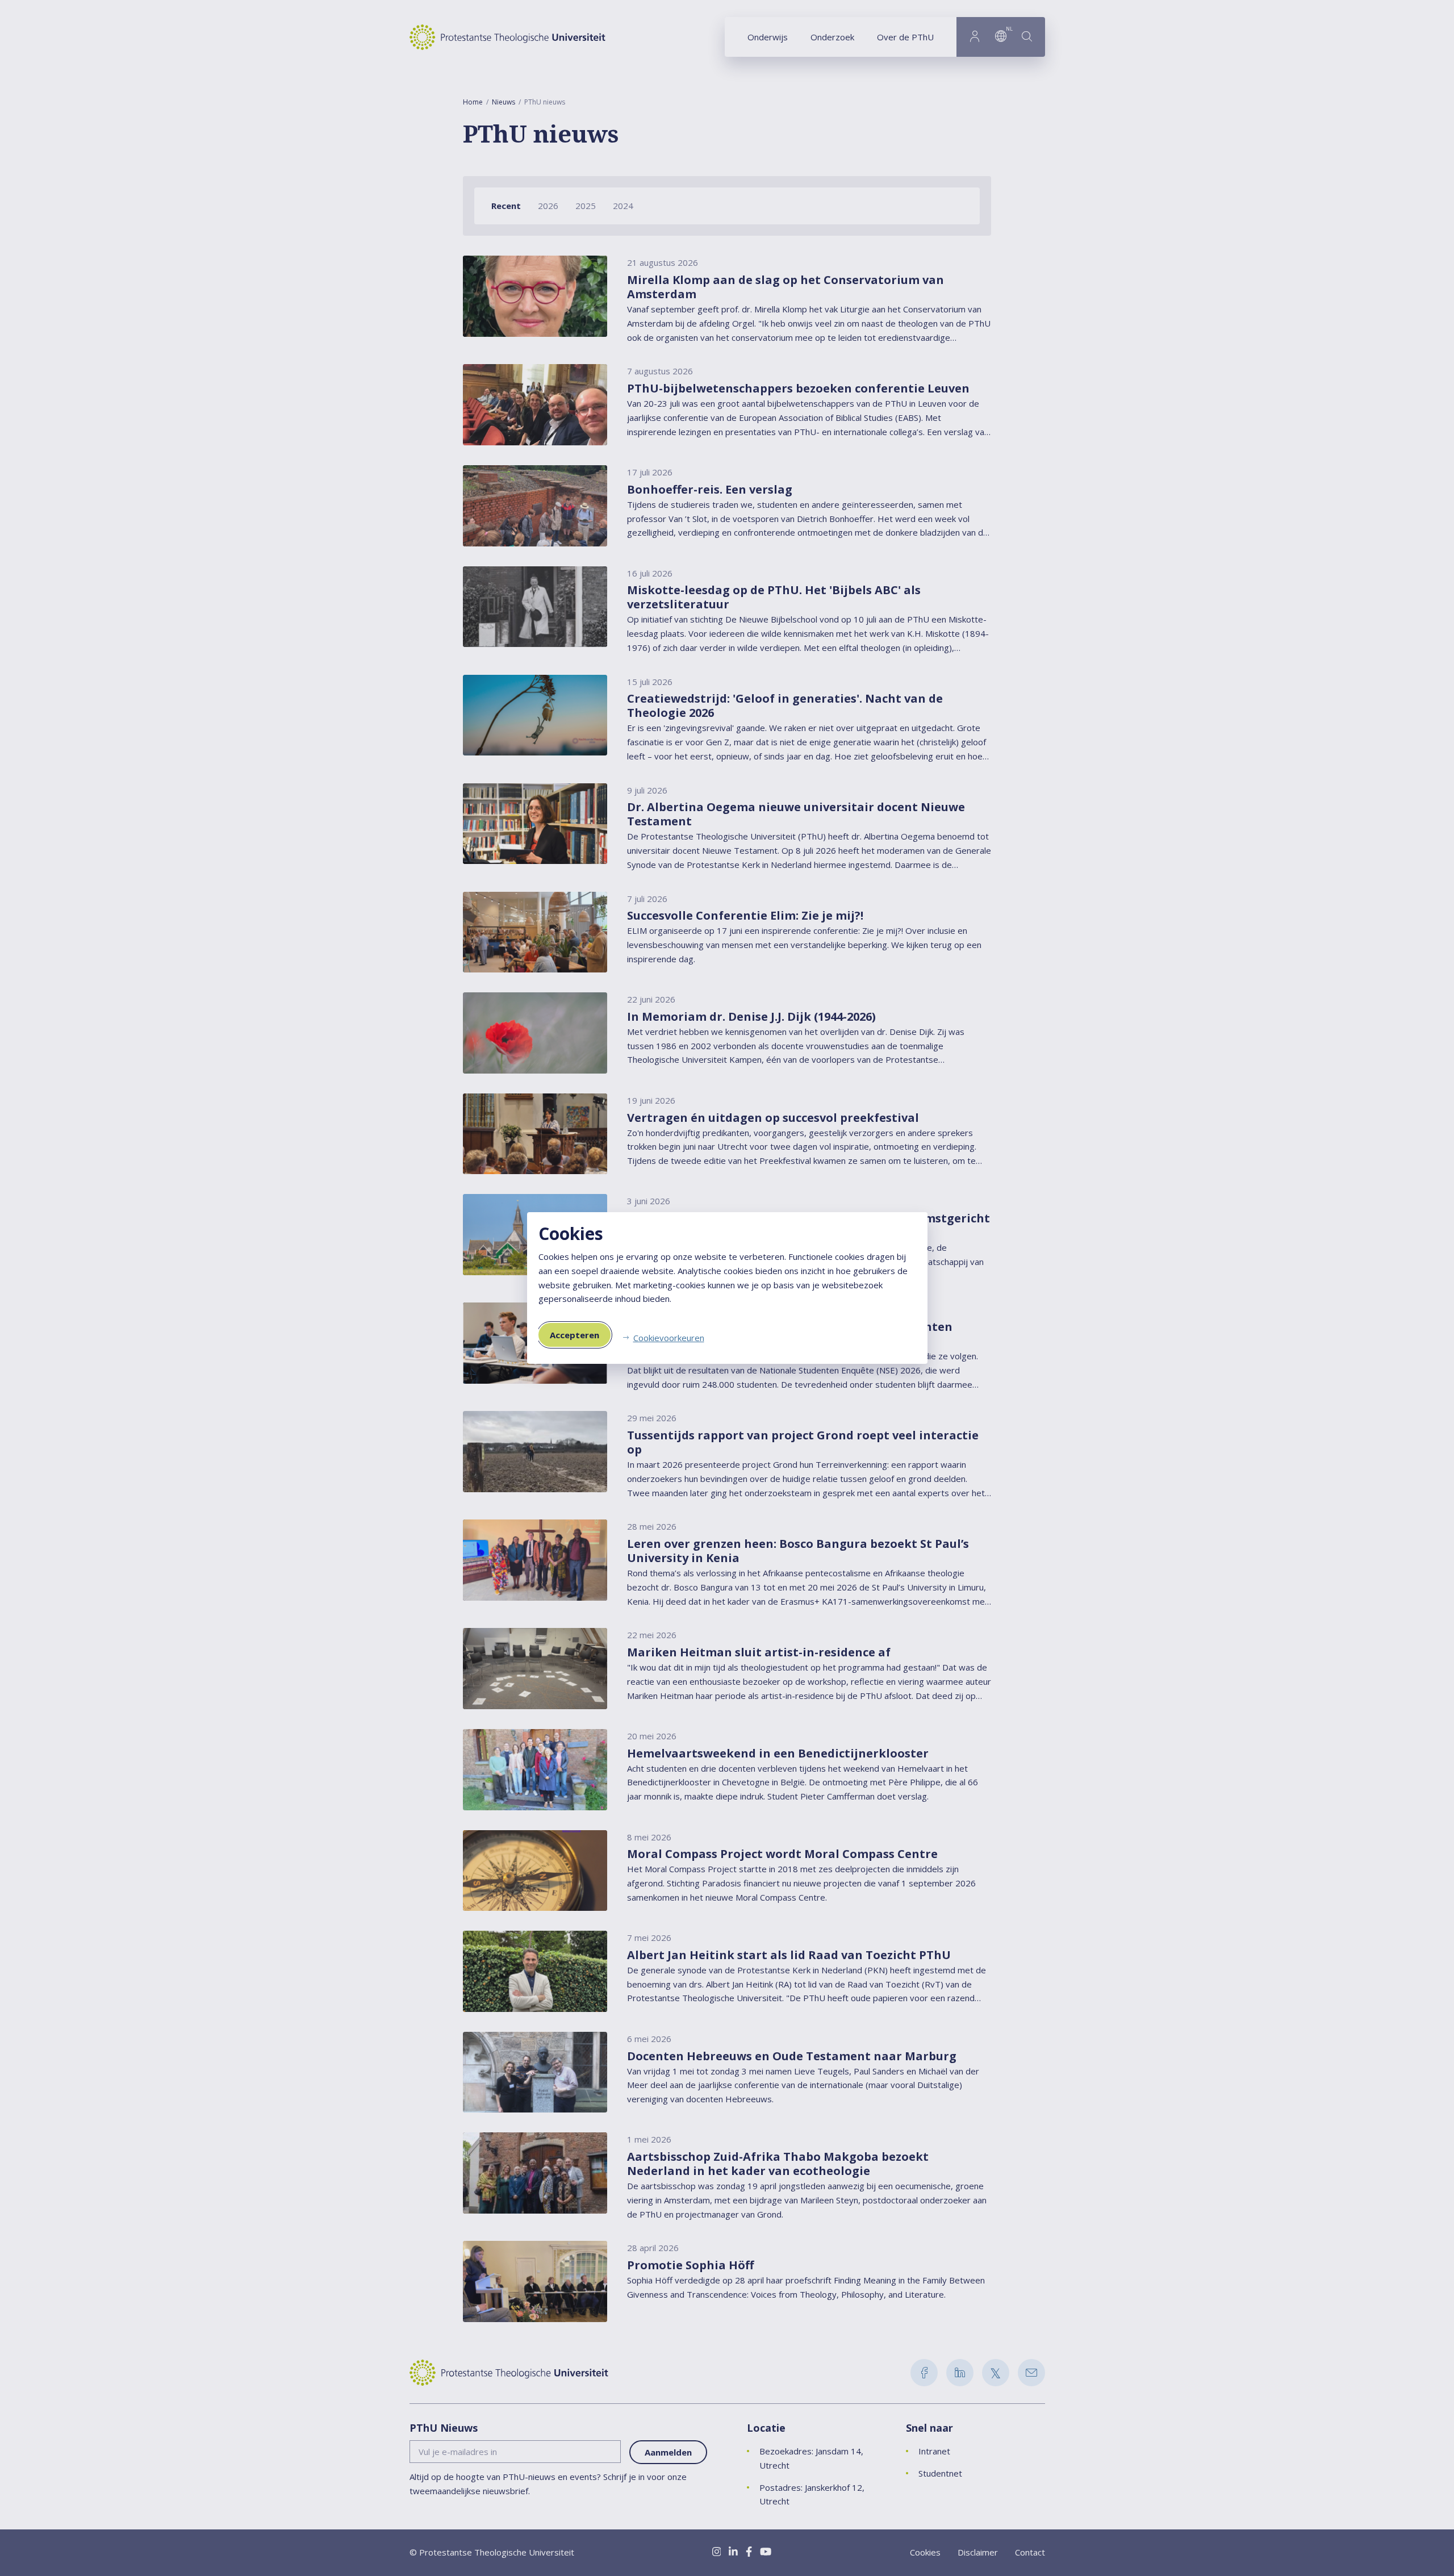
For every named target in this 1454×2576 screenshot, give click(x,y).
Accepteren (575, 1335)
